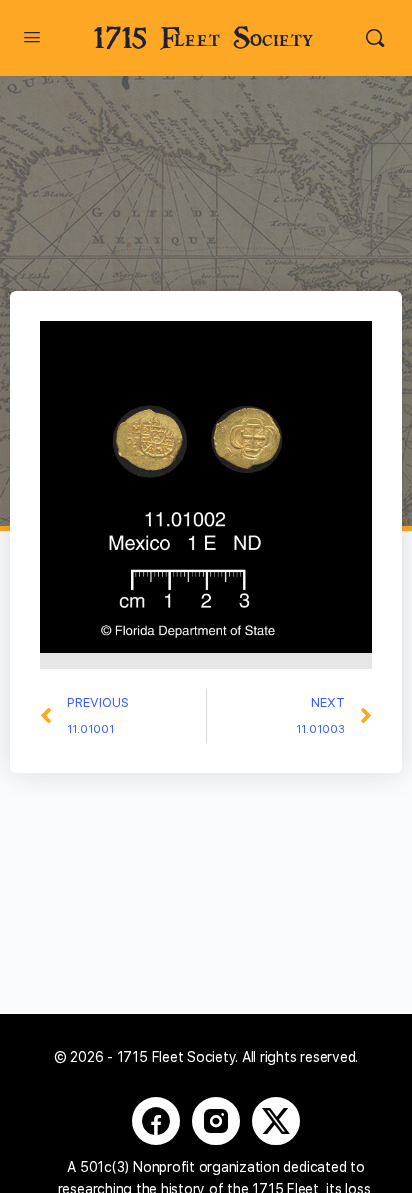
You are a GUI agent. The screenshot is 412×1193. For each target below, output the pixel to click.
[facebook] (156, 1121)
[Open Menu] (32, 36)
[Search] (375, 38)
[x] (276, 1121)
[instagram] (216, 1121)
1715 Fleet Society (203, 38)
